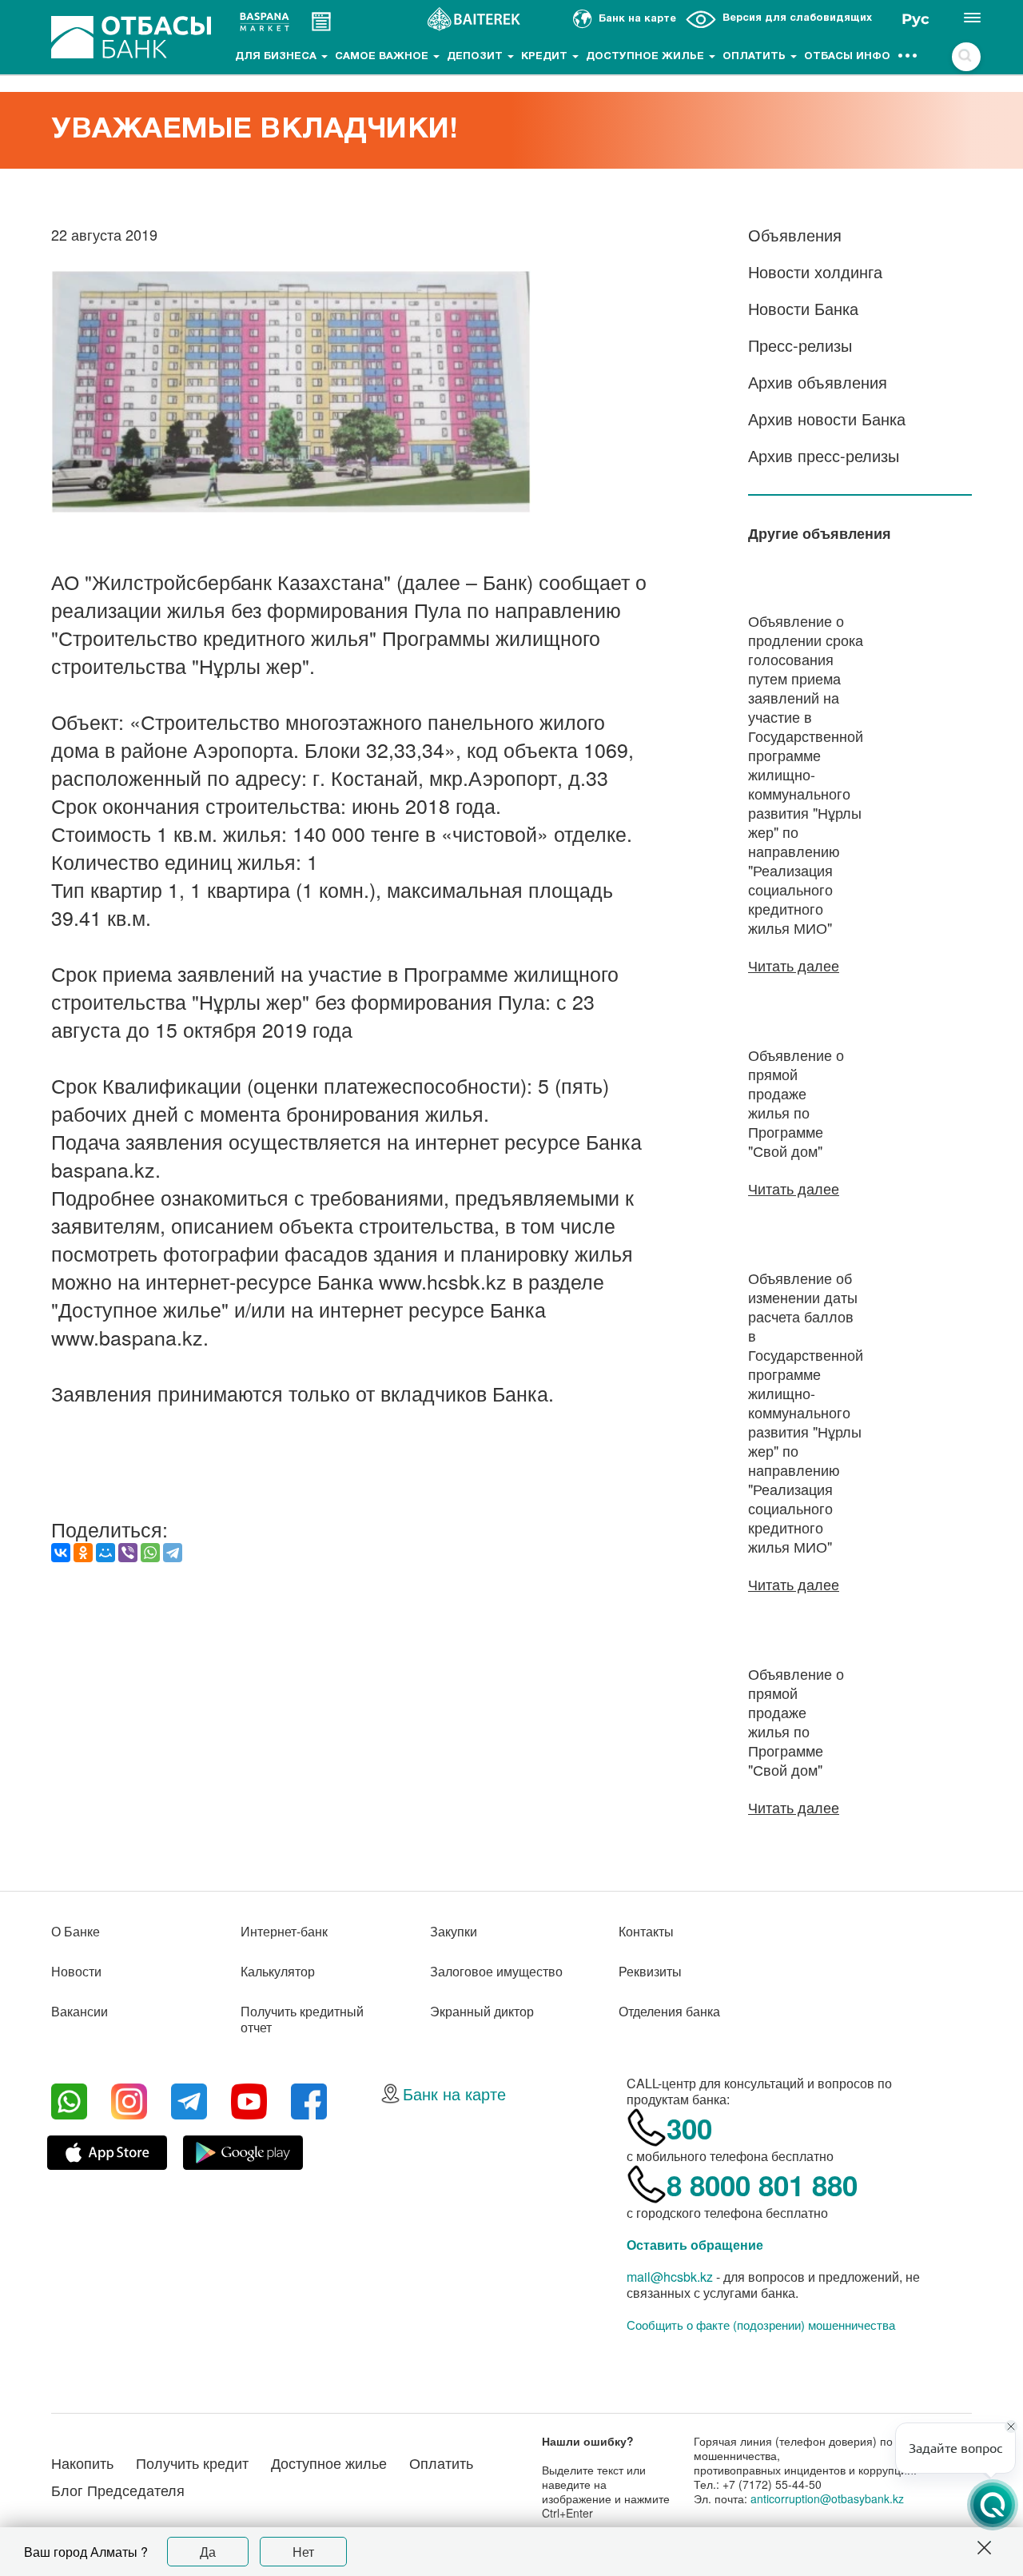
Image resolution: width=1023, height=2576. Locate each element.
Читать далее (794, 965)
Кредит (546, 57)
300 (689, 2128)
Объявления (795, 235)
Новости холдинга (815, 271)
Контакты (646, 1931)
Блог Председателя (118, 2490)
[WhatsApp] (150, 1553)
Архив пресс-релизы (824, 455)
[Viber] (128, 1553)
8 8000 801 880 (762, 2185)
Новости (76, 1971)
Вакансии (80, 2011)
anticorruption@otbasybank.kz (827, 2498)
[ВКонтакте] (61, 1553)
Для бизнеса (277, 57)
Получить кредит (192, 2462)
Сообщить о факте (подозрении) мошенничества (761, 2325)
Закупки (454, 1931)
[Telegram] (173, 1553)
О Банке (76, 1931)
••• (908, 57)
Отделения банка (669, 2011)
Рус (916, 19)
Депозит (476, 57)
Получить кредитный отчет (302, 2019)
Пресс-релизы (800, 345)
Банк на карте (454, 2093)
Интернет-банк (284, 1931)
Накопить (82, 2462)
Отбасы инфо (847, 57)
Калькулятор (278, 1971)
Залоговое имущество (496, 1971)
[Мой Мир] (105, 1553)
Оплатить (756, 57)
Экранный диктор (482, 2011)
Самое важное (383, 57)
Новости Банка (803, 308)
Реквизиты (650, 1971)
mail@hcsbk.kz (670, 2277)
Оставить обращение (695, 2245)
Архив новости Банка (827, 419)
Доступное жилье (647, 57)
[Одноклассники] (83, 1553)
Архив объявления (818, 382)
